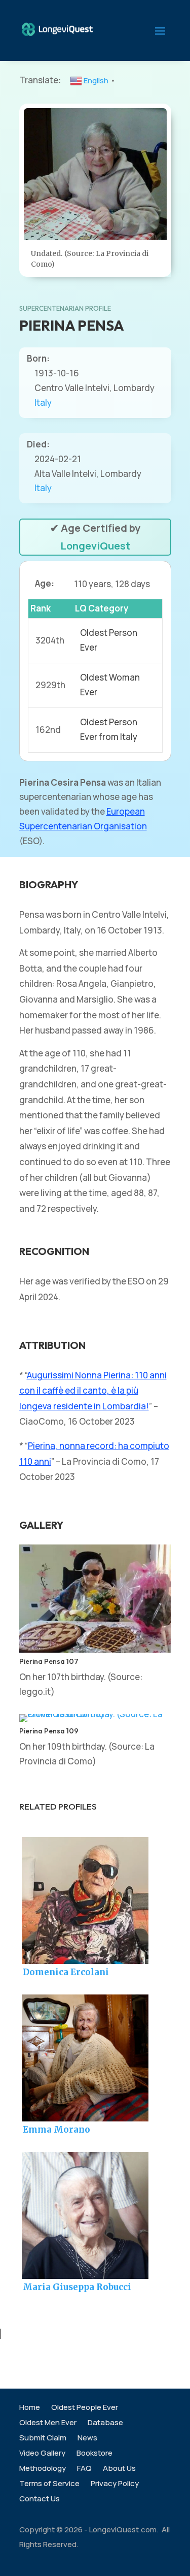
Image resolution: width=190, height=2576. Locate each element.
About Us (119, 2469)
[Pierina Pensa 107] (95, 1649)
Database (105, 2423)
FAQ (84, 2469)
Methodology (43, 2469)
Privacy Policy (115, 2484)
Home (30, 2408)
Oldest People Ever (85, 2408)
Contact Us (40, 2500)
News (87, 2439)
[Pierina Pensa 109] (95, 1714)
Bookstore (94, 2454)
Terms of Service (49, 2484)
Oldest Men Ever (48, 2423)
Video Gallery (42, 2454)
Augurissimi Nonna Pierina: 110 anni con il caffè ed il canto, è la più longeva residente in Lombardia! (93, 1391)
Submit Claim (43, 2439)
